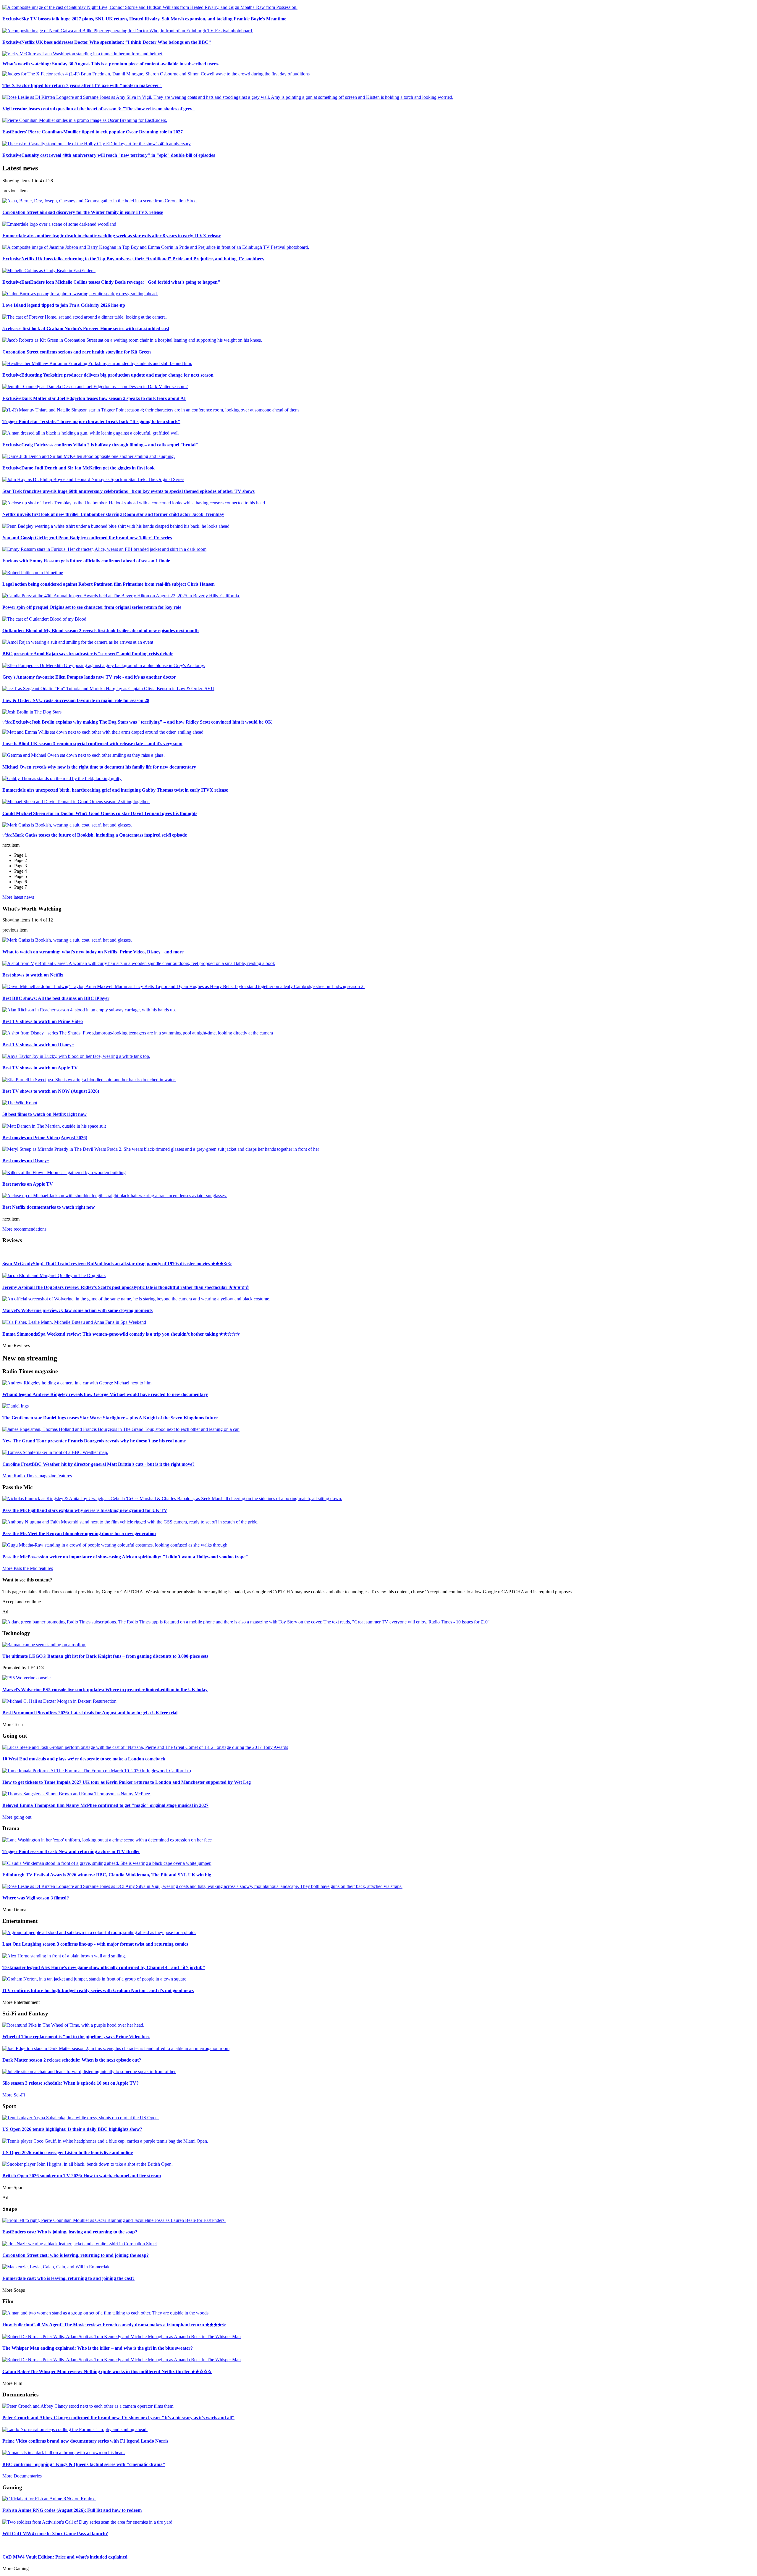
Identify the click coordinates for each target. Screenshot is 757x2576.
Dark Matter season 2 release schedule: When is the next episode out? (72, 2060)
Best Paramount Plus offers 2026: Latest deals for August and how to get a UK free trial (90, 1713)
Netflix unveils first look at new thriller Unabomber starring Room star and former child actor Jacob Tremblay (113, 514)
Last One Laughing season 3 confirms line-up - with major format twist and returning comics (95, 1944)
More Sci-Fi (14, 2095)
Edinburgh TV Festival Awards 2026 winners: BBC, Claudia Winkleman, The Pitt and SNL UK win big (107, 1875)
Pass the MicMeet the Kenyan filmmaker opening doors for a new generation (79, 1533)
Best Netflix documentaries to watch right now (49, 1207)
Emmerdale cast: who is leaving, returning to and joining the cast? (68, 2278)
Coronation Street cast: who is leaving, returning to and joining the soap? (76, 2255)
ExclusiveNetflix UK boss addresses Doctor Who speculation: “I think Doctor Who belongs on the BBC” (107, 42)
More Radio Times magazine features (37, 1476)
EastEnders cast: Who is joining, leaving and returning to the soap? (70, 2232)
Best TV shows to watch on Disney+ (38, 1045)
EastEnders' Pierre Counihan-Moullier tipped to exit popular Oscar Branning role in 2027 (93, 132)
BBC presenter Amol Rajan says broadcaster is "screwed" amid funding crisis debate (88, 654)
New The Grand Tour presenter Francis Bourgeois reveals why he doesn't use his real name (94, 1441)
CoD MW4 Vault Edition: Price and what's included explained (65, 2557)
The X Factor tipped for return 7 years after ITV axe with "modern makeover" (82, 85)
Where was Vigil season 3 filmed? (36, 1898)
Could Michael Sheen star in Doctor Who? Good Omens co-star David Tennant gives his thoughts (100, 813)
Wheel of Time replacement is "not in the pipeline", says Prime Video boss (76, 2037)
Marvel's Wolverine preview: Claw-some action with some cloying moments (77, 1310)
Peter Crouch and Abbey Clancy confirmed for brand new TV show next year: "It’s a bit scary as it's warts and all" (118, 2418)
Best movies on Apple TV (28, 1184)
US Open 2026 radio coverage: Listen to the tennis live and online (68, 2153)
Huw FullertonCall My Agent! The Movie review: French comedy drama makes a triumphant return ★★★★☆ (114, 2325)
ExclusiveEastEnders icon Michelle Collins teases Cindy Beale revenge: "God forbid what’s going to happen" (111, 282)
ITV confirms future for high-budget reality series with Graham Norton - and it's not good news (98, 1990)
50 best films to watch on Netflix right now (45, 1114)
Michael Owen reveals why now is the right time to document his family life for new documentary (99, 767)
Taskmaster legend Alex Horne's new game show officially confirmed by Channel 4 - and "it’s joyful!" (104, 1967)
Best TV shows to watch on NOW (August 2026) (51, 1091)
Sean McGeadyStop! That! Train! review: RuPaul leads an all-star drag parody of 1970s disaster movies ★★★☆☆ (117, 1264)
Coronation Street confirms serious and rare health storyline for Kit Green (77, 352)
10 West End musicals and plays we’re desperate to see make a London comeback (84, 1759)
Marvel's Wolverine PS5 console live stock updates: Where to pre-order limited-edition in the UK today (105, 1690)
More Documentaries (22, 2476)
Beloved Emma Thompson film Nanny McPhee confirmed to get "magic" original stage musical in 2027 (105, 1805)
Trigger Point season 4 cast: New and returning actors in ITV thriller (71, 1851)
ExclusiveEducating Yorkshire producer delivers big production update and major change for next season (108, 375)
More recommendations (24, 1229)
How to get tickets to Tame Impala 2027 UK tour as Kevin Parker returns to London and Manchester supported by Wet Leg (127, 1782)
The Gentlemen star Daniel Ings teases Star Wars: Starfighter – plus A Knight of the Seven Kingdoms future (110, 1418)
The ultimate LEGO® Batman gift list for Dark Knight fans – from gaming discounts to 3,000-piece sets (105, 1656)
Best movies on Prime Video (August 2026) (45, 1138)
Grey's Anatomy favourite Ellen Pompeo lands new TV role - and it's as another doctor (89, 677)
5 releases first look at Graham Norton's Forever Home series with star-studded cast (86, 329)
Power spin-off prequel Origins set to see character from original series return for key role (92, 607)
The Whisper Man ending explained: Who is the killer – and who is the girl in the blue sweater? (98, 2348)
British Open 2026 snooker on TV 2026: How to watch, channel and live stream (82, 2176)
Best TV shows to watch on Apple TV (40, 1068)
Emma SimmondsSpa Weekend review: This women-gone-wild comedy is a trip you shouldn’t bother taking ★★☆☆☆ (121, 1334)
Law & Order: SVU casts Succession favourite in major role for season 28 (76, 700)
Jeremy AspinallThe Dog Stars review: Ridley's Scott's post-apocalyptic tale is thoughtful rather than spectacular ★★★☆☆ (126, 1287)
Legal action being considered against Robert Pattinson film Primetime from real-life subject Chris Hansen (109, 584)
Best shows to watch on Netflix (33, 975)
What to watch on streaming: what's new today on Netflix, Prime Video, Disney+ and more (93, 952)
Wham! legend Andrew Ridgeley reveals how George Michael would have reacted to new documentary (105, 1394)
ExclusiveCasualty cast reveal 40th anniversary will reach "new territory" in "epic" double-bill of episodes (109, 155)
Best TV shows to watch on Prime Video (43, 1021)
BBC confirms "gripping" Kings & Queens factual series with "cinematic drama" (84, 2464)
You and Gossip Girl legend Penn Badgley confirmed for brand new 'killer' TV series (87, 538)
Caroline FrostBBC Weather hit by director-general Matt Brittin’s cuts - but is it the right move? (98, 1464)
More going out (17, 1817)
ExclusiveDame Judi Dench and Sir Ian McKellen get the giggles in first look (79, 468)
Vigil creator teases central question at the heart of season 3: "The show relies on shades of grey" (99, 109)
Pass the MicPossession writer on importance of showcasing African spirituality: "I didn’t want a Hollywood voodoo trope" (125, 1557)
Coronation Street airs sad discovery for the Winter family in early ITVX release (83, 212)
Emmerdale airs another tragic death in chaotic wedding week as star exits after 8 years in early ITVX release (112, 236)
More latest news (18, 897)
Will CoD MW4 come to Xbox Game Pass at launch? (55, 2534)
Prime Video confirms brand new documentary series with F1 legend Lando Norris (85, 2441)
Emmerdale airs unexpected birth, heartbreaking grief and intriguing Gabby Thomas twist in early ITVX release (115, 790)
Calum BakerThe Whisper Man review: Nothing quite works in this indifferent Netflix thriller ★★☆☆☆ (107, 2371)
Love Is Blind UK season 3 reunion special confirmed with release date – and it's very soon (92, 744)
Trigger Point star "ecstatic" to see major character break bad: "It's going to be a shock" (91, 421)
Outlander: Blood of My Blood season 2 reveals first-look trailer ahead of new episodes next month (101, 631)
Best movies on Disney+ (26, 1161)
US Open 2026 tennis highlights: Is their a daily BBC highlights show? (72, 2129)
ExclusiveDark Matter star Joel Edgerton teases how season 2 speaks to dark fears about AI (94, 398)
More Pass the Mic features (28, 1568)
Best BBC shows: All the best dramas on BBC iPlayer (56, 998)
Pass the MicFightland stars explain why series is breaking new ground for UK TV (85, 1510)
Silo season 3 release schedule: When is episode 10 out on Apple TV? (71, 2083)
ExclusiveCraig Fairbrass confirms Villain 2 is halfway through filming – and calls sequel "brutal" (100, 445)
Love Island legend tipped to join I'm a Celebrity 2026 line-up (64, 305)
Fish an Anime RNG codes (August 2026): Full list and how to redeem (72, 2510)
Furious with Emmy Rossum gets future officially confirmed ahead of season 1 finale (86, 561)
